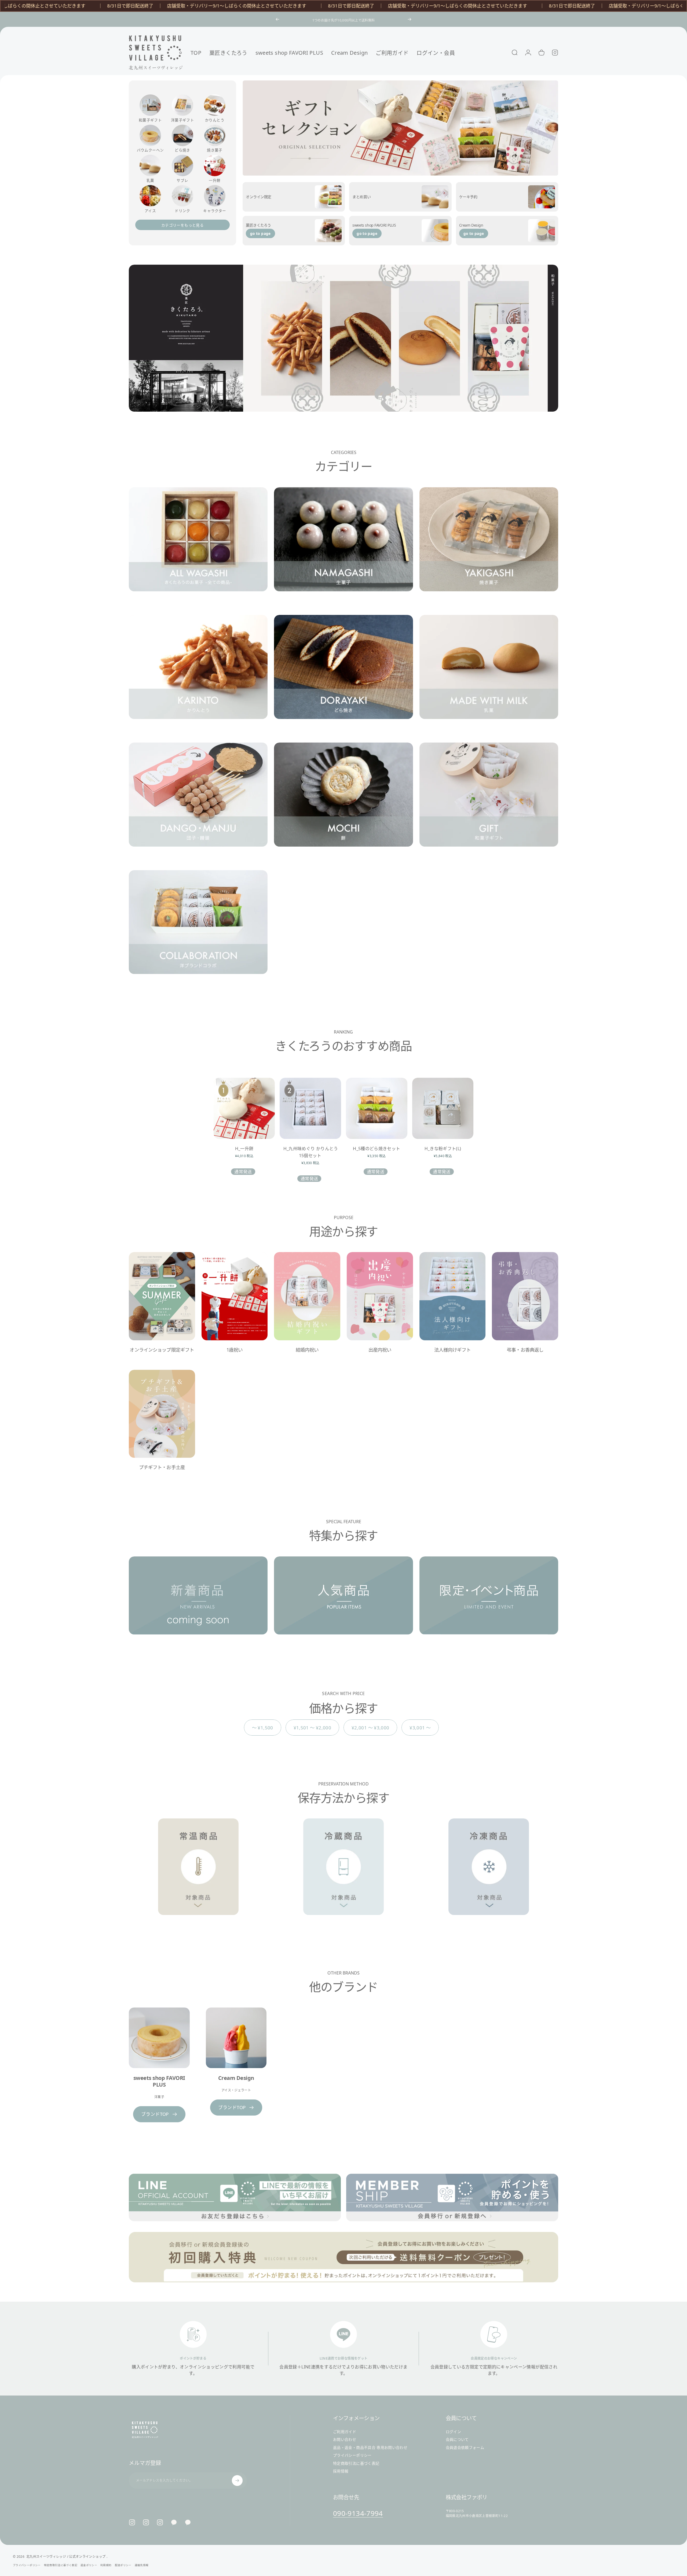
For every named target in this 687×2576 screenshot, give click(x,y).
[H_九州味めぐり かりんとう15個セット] (310, 1108)
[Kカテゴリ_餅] (343, 803)
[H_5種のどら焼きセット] (377, 1108)
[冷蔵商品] (343, 1875)
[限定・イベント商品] (489, 1604)
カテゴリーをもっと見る (182, 225)
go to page (260, 233)
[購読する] (237, 2481)
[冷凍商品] (489, 1875)
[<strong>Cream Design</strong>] (236, 2038)
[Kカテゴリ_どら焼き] (343, 676)
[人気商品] (343, 1604)
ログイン (453, 2432)
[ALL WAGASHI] (198, 548)
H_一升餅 (244, 1149)
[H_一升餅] (244, 1108)
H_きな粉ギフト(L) (443, 1149)
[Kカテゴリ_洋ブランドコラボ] (198, 931)
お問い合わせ (345, 2440)
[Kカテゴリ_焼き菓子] (489, 548)
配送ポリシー (123, 2565)
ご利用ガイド (345, 2432)
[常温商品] (198, 1875)
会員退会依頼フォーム (465, 2448)
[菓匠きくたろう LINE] (174, 2522)
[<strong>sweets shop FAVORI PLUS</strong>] (159, 2038)
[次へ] (410, 19)
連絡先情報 (142, 2565)
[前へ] (277, 19)
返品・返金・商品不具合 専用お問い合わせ (370, 2448)
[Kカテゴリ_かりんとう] (198, 676)
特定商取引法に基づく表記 (356, 2463)
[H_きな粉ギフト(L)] (443, 1108)
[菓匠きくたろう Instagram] (146, 2522)
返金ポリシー (89, 2565)
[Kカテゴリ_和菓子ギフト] (489, 803)
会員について (457, 2440)
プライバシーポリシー (352, 2456)
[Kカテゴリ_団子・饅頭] (198, 803)
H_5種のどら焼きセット (377, 1149)
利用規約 (106, 2565)
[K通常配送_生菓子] (343, 548)
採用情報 (341, 2471)
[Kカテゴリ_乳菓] (489, 676)
